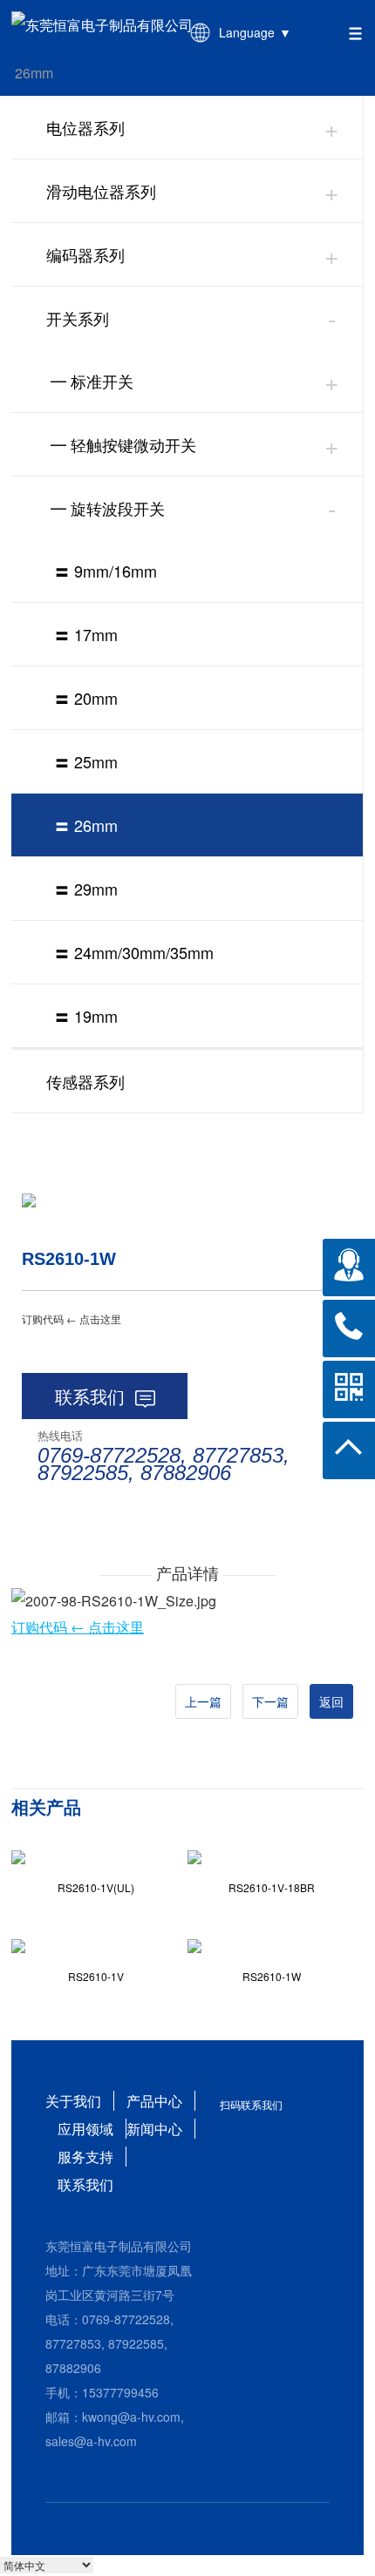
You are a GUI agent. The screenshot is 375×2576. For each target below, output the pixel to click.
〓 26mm (86, 825)
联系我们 (90, 1396)
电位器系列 (85, 127)
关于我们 (73, 2101)
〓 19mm (86, 1016)
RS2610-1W (272, 1976)
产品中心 (154, 2101)
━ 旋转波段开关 (108, 508)
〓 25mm (86, 761)
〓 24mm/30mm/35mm (134, 952)
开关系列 (78, 318)
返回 (331, 1701)
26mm (34, 73)
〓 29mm (86, 889)
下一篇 (270, 1701)
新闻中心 (154, 2129)
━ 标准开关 (92, 381)
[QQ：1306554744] (349, 1265)
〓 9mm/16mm (106, 571)
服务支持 (85, 2157)
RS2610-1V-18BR (272, 1887)
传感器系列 (85, 1081)
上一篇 (203, 1701)
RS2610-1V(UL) (96, 1887)
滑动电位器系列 (101, 191)
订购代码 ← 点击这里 (78, 1627)
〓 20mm (86, 698)
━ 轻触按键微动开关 (123, 444)
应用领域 (85, 2129)
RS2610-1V (96, 1976)
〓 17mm (86, 634)
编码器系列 (85, 254)
